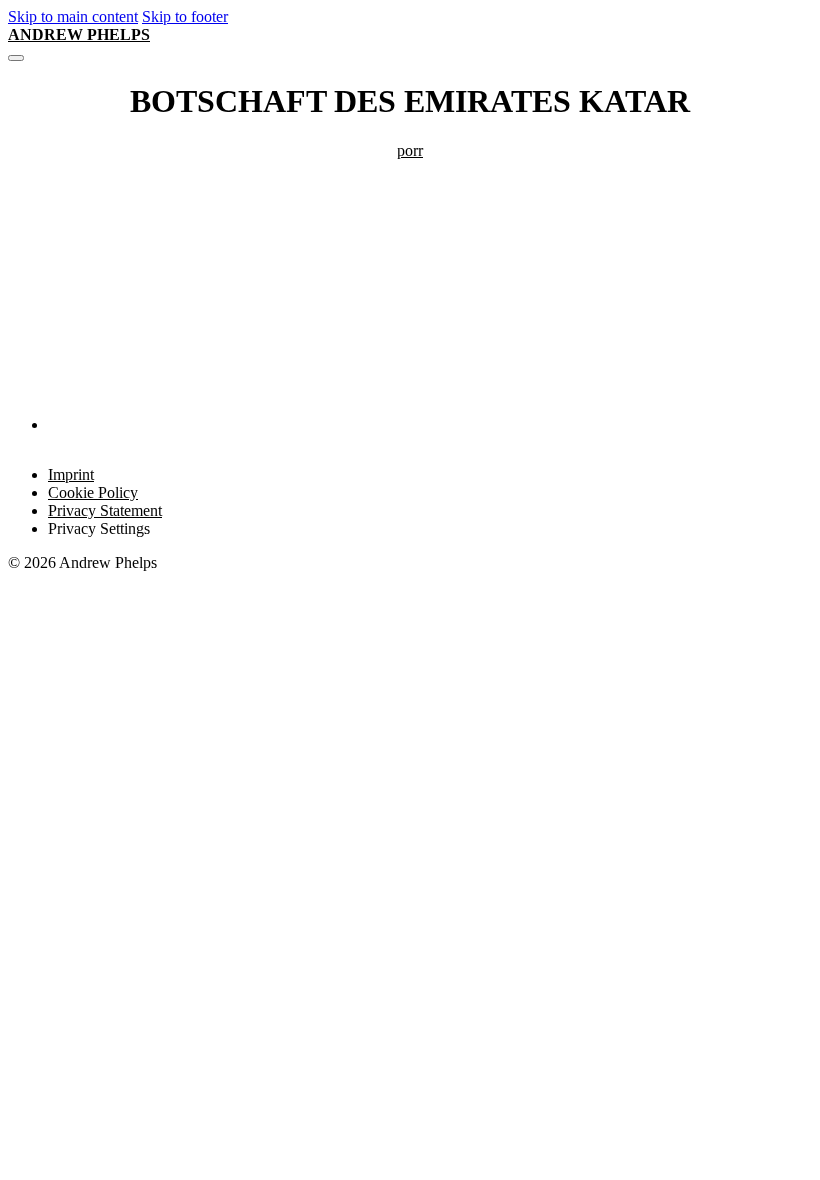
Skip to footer (185, 16)
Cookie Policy (93, 492)
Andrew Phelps (79, 34)
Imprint (71, 474)
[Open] (16, 58)
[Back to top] (756, 1131)
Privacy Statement (105, 510)
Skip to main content (73, 16)
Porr (410, 150)
